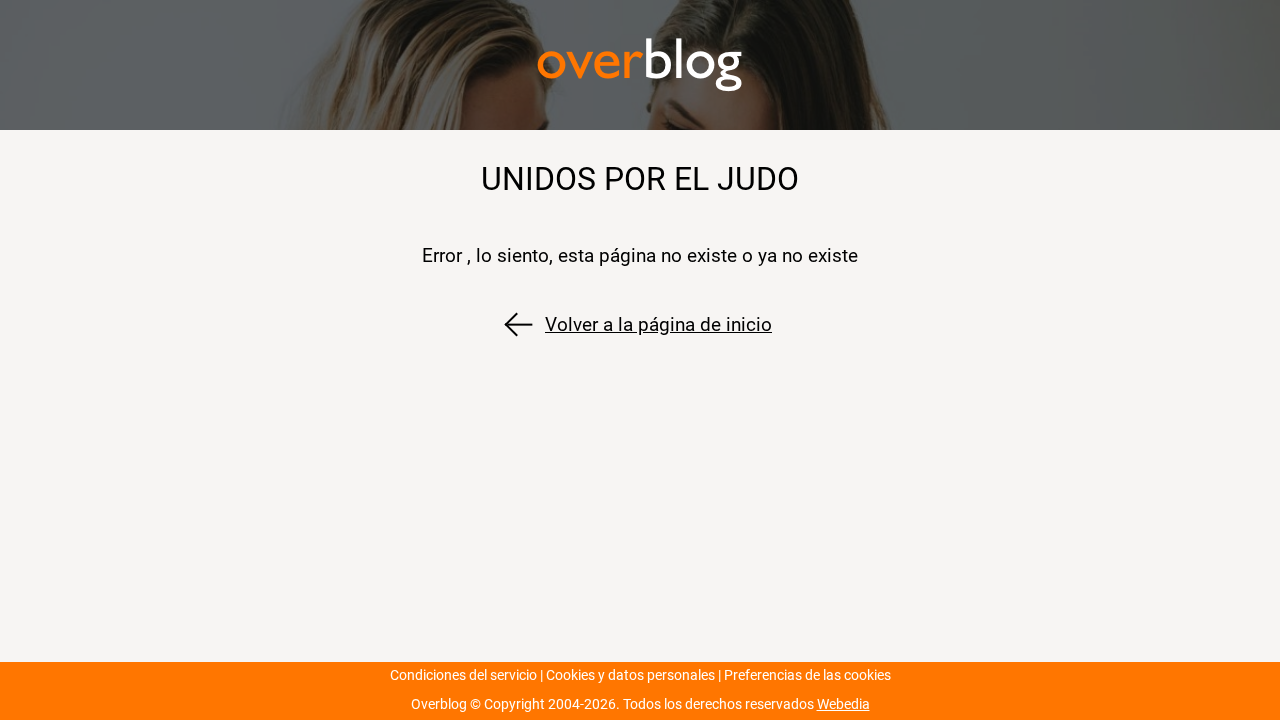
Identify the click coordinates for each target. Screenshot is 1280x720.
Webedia (843, 704)
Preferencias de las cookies (807, 675)
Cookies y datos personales (630, 675)
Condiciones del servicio (463, 675)
